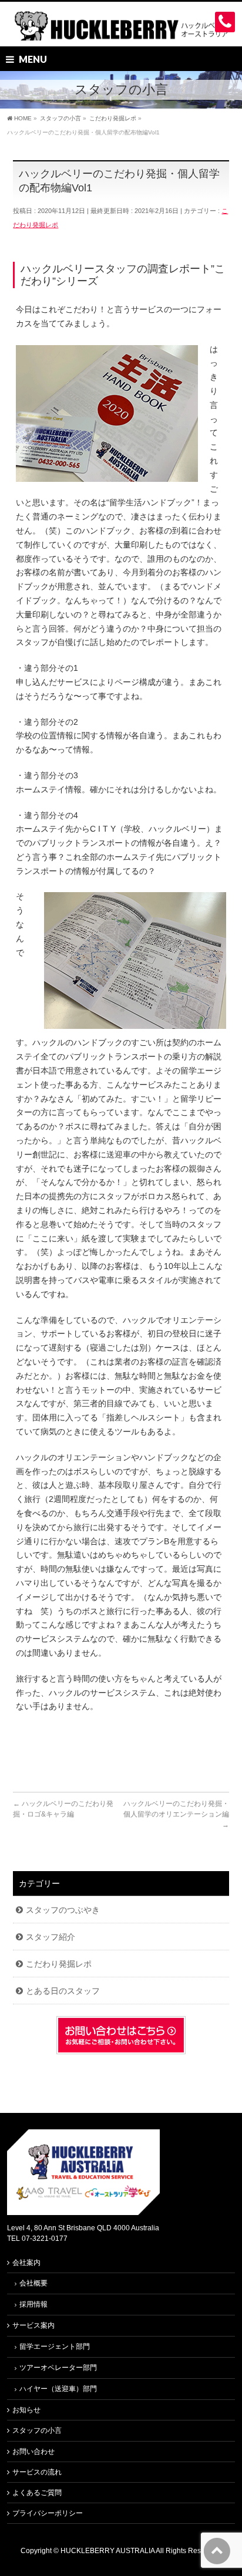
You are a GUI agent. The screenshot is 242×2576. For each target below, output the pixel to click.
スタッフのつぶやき (63, 1910)
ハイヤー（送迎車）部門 (58, 2389)
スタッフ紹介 (51, 1937)
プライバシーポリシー (48, 2513)
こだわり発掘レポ (59, 1964)
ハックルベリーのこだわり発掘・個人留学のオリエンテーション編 (176, 1814)
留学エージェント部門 (55, 2347)
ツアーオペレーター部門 (58, 2368)
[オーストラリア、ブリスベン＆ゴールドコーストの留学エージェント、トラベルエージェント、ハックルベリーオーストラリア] (121, 27)
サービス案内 (33, 2325)
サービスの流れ (37, 2472)
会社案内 (26, 2263)
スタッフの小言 (37, 2430)
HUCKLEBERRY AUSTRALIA (108, 2551)
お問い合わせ (33, 2452)
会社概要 (33, 2283)
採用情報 (33, 2304)
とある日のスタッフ (63, 1991)
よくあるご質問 (37, 2493)
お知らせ (26, 2410)
